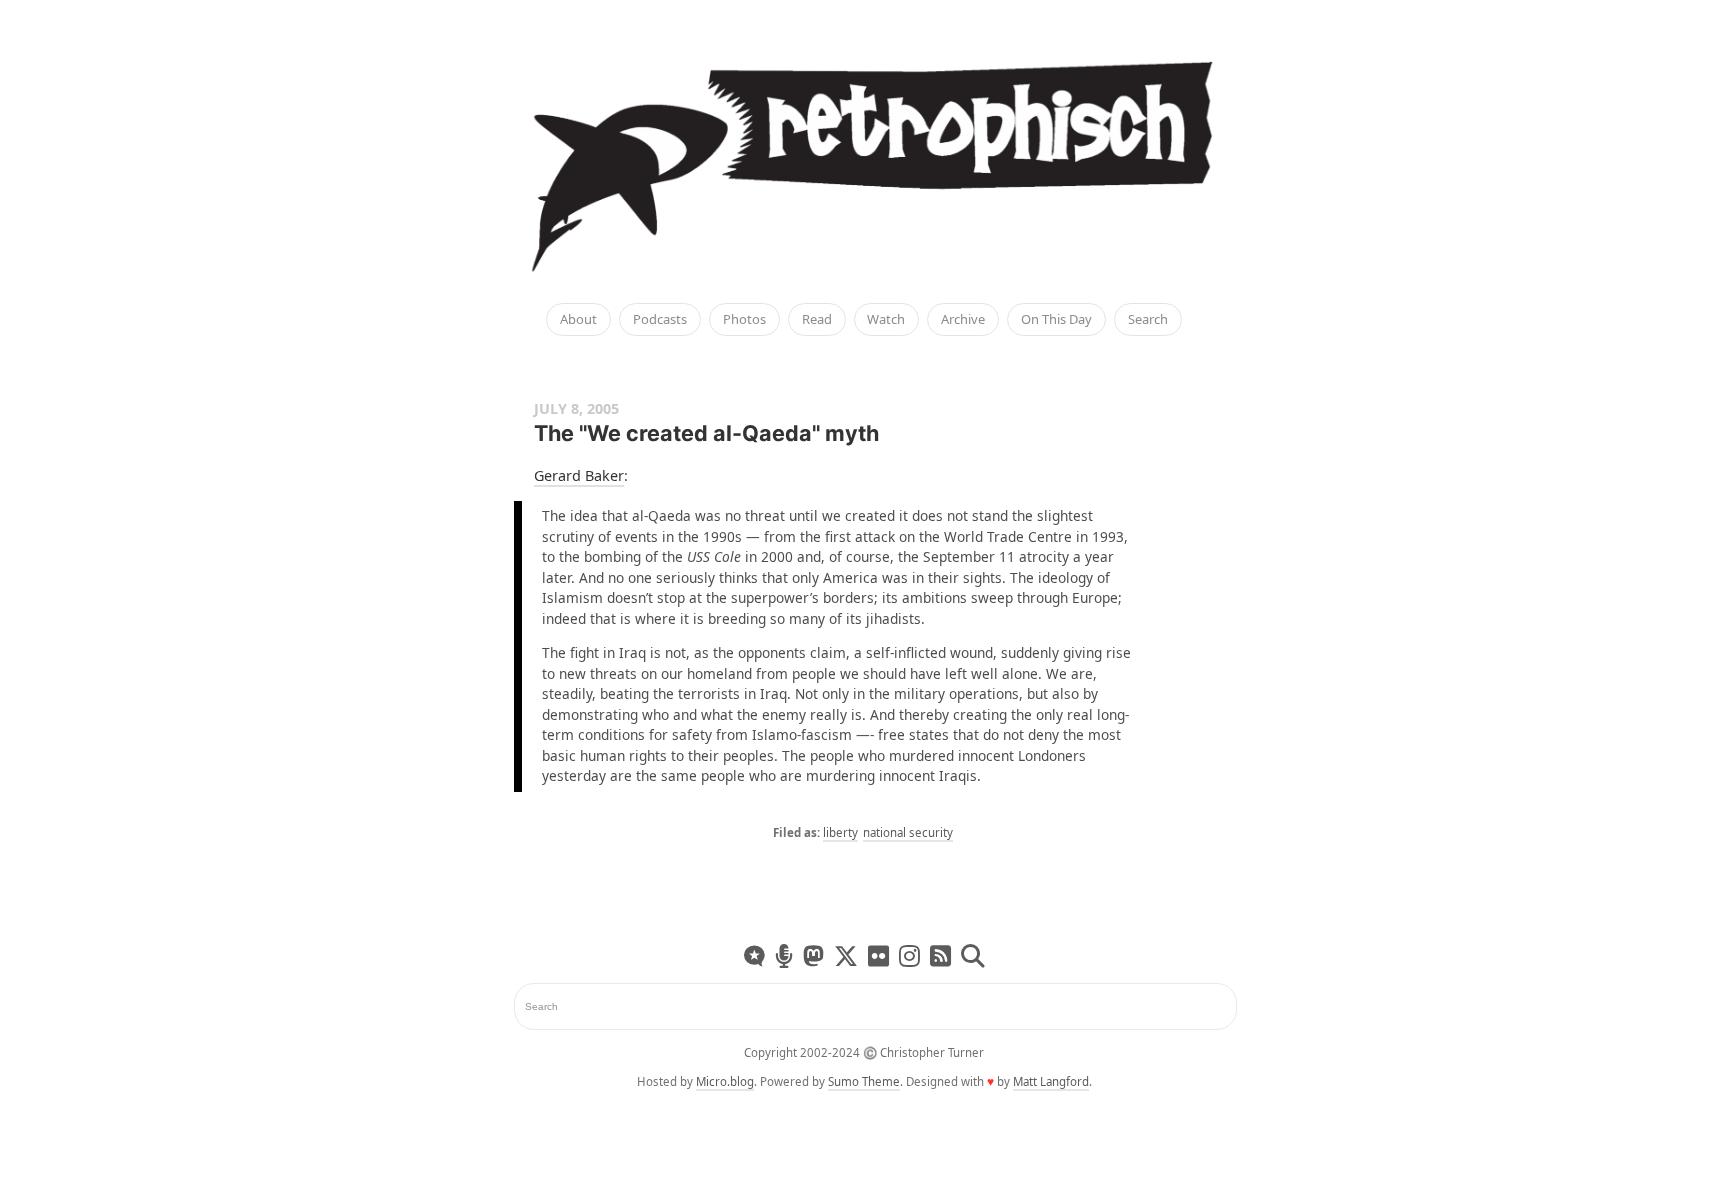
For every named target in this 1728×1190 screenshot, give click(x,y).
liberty (840, 832)
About (578, 320)
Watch (886, 320)
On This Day (1056, 320)
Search (1148, 320)
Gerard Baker (579, 475)
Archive (963, 320)
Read (817, 320)
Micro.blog (725, 1081)
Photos (744, 320)
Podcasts (660, 320)
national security (908, 832)
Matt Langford (1051, 1081)
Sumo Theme (864, 1081)
